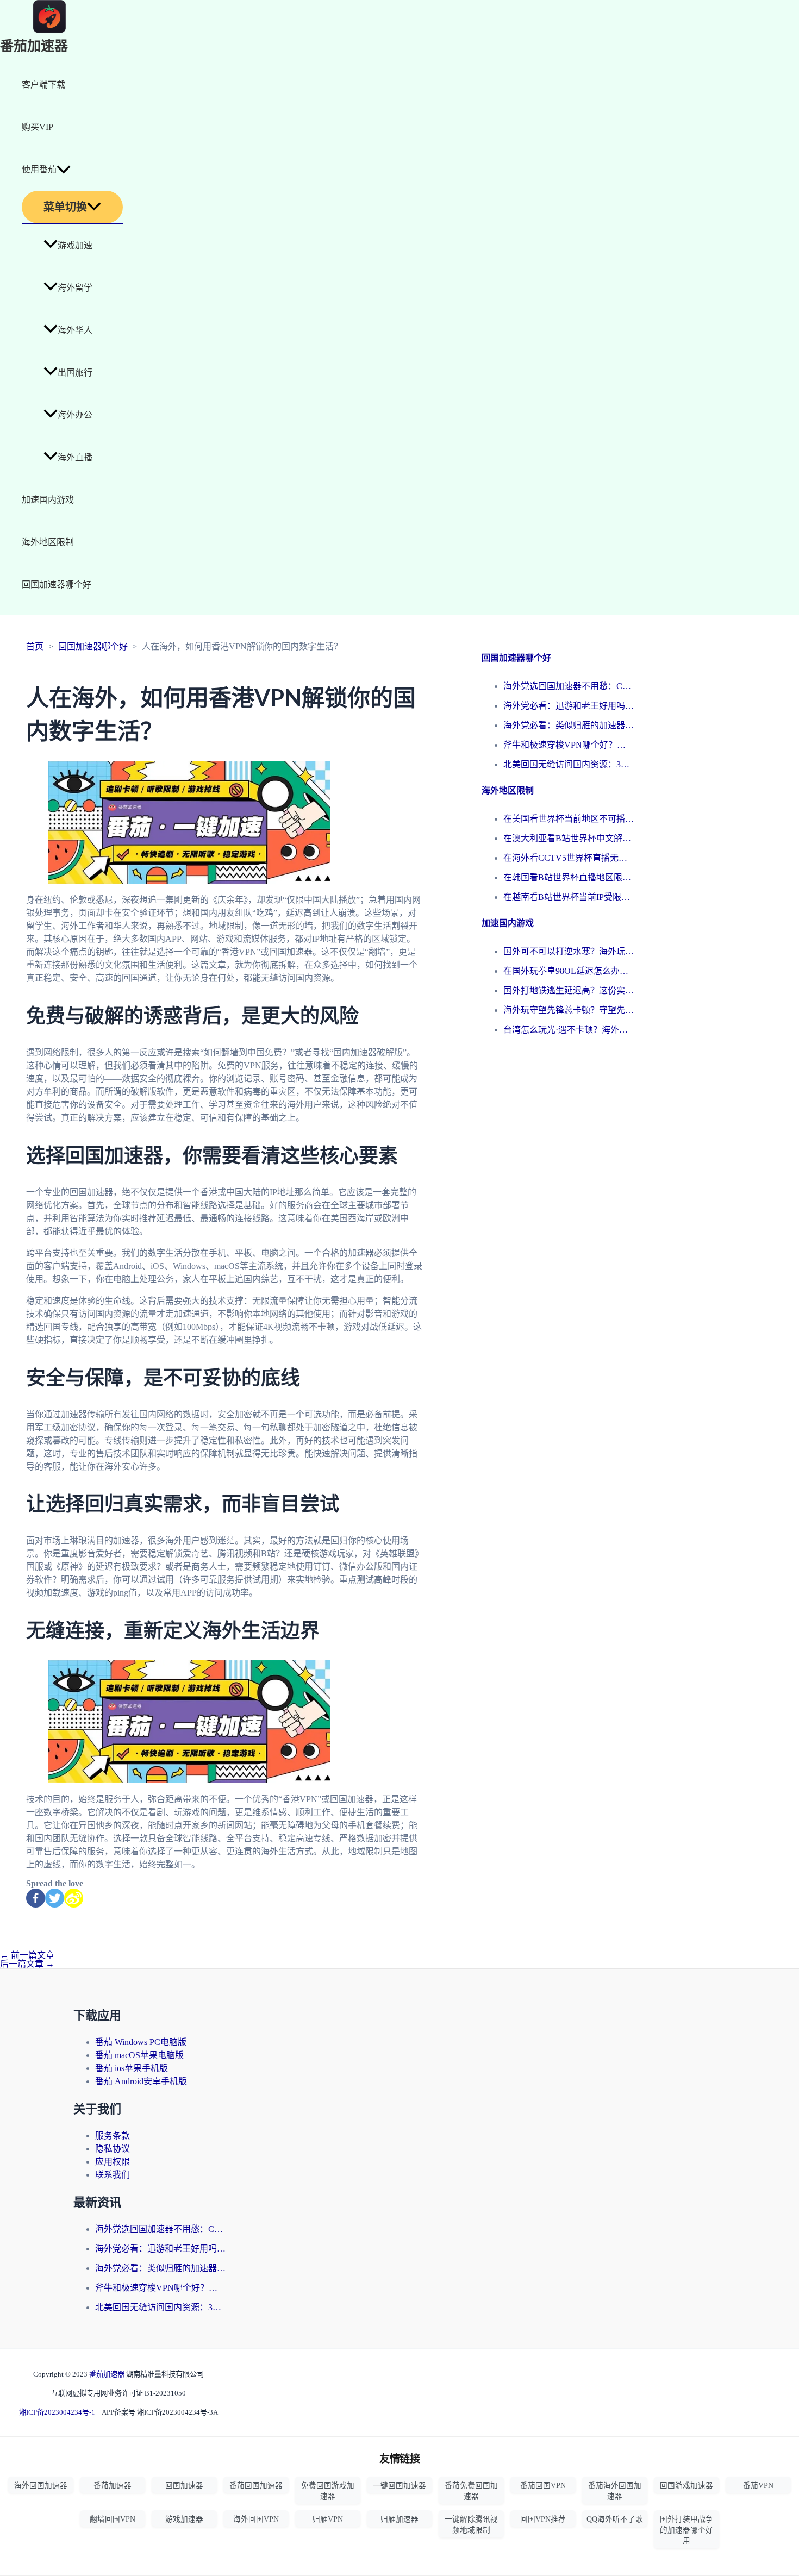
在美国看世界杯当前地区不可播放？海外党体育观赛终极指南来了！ (569, 819)
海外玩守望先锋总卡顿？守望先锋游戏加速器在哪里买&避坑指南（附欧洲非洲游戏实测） (569, 1010)
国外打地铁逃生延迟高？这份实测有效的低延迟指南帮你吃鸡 (569, 990)
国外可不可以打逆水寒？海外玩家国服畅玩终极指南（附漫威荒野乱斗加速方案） (569, 951)
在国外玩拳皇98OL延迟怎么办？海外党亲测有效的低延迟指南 (569, 971)
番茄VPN (758, 2486)
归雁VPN (328, 2519)
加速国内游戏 (48, 500)
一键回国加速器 (399, 2486)
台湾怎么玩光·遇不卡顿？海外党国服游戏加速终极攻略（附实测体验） (569, 1030)
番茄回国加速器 (256, 2486)
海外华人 (75, 330)
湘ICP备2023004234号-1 (57, 2412)
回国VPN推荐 (543, 2519)
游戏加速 (75, 245)
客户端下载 (43, 85)
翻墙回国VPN (113, 2519)
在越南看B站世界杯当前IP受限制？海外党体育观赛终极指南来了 (569, 897)
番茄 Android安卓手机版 (141, 2081)
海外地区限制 (48, 542)
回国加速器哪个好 (57, 584)
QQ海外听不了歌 (615, 2519)
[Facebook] (36, 1898)
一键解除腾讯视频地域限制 (471, 2525)
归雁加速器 (399, 2519)
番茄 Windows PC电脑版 (141, 2042)
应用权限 (113, 2162)
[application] (64, 170)
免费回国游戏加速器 (328, 2491)
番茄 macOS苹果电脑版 (139, 2055)
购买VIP (38, 127)
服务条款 (113, 2136)
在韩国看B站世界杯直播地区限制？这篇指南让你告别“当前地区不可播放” (569, 877)
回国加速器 (184, 2486)
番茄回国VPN (543, 2486)
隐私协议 (113, 2149)
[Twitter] (55, 1898)
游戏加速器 (184, 2519)
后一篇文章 (27, 1964)
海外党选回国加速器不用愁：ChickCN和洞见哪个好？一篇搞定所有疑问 (569, 686)
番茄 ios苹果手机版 (132, 2068)
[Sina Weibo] (74, 1898)
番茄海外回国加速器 (615, 2491)
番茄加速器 (34, 46)
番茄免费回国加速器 (471, 2491)
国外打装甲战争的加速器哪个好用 (686, 2530)
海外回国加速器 (41, 2486)
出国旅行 (75, 373)
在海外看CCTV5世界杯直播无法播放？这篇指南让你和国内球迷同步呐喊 (569, 858)
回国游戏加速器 (686, 2486)
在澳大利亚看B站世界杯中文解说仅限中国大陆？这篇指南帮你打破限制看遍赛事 (569, 838)
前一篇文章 (27, 1955)
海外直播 (75, 457)
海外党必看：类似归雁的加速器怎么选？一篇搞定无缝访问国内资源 (569, 725)
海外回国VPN (256, 2519)
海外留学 (75, 288)
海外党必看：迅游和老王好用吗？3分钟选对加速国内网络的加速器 (569, 706)
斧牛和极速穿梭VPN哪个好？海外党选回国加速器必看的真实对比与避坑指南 (569, 745)
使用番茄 (39, 169)
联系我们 (113, 2175)
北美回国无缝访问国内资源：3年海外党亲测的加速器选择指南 (569, 764)
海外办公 (75, 415)
